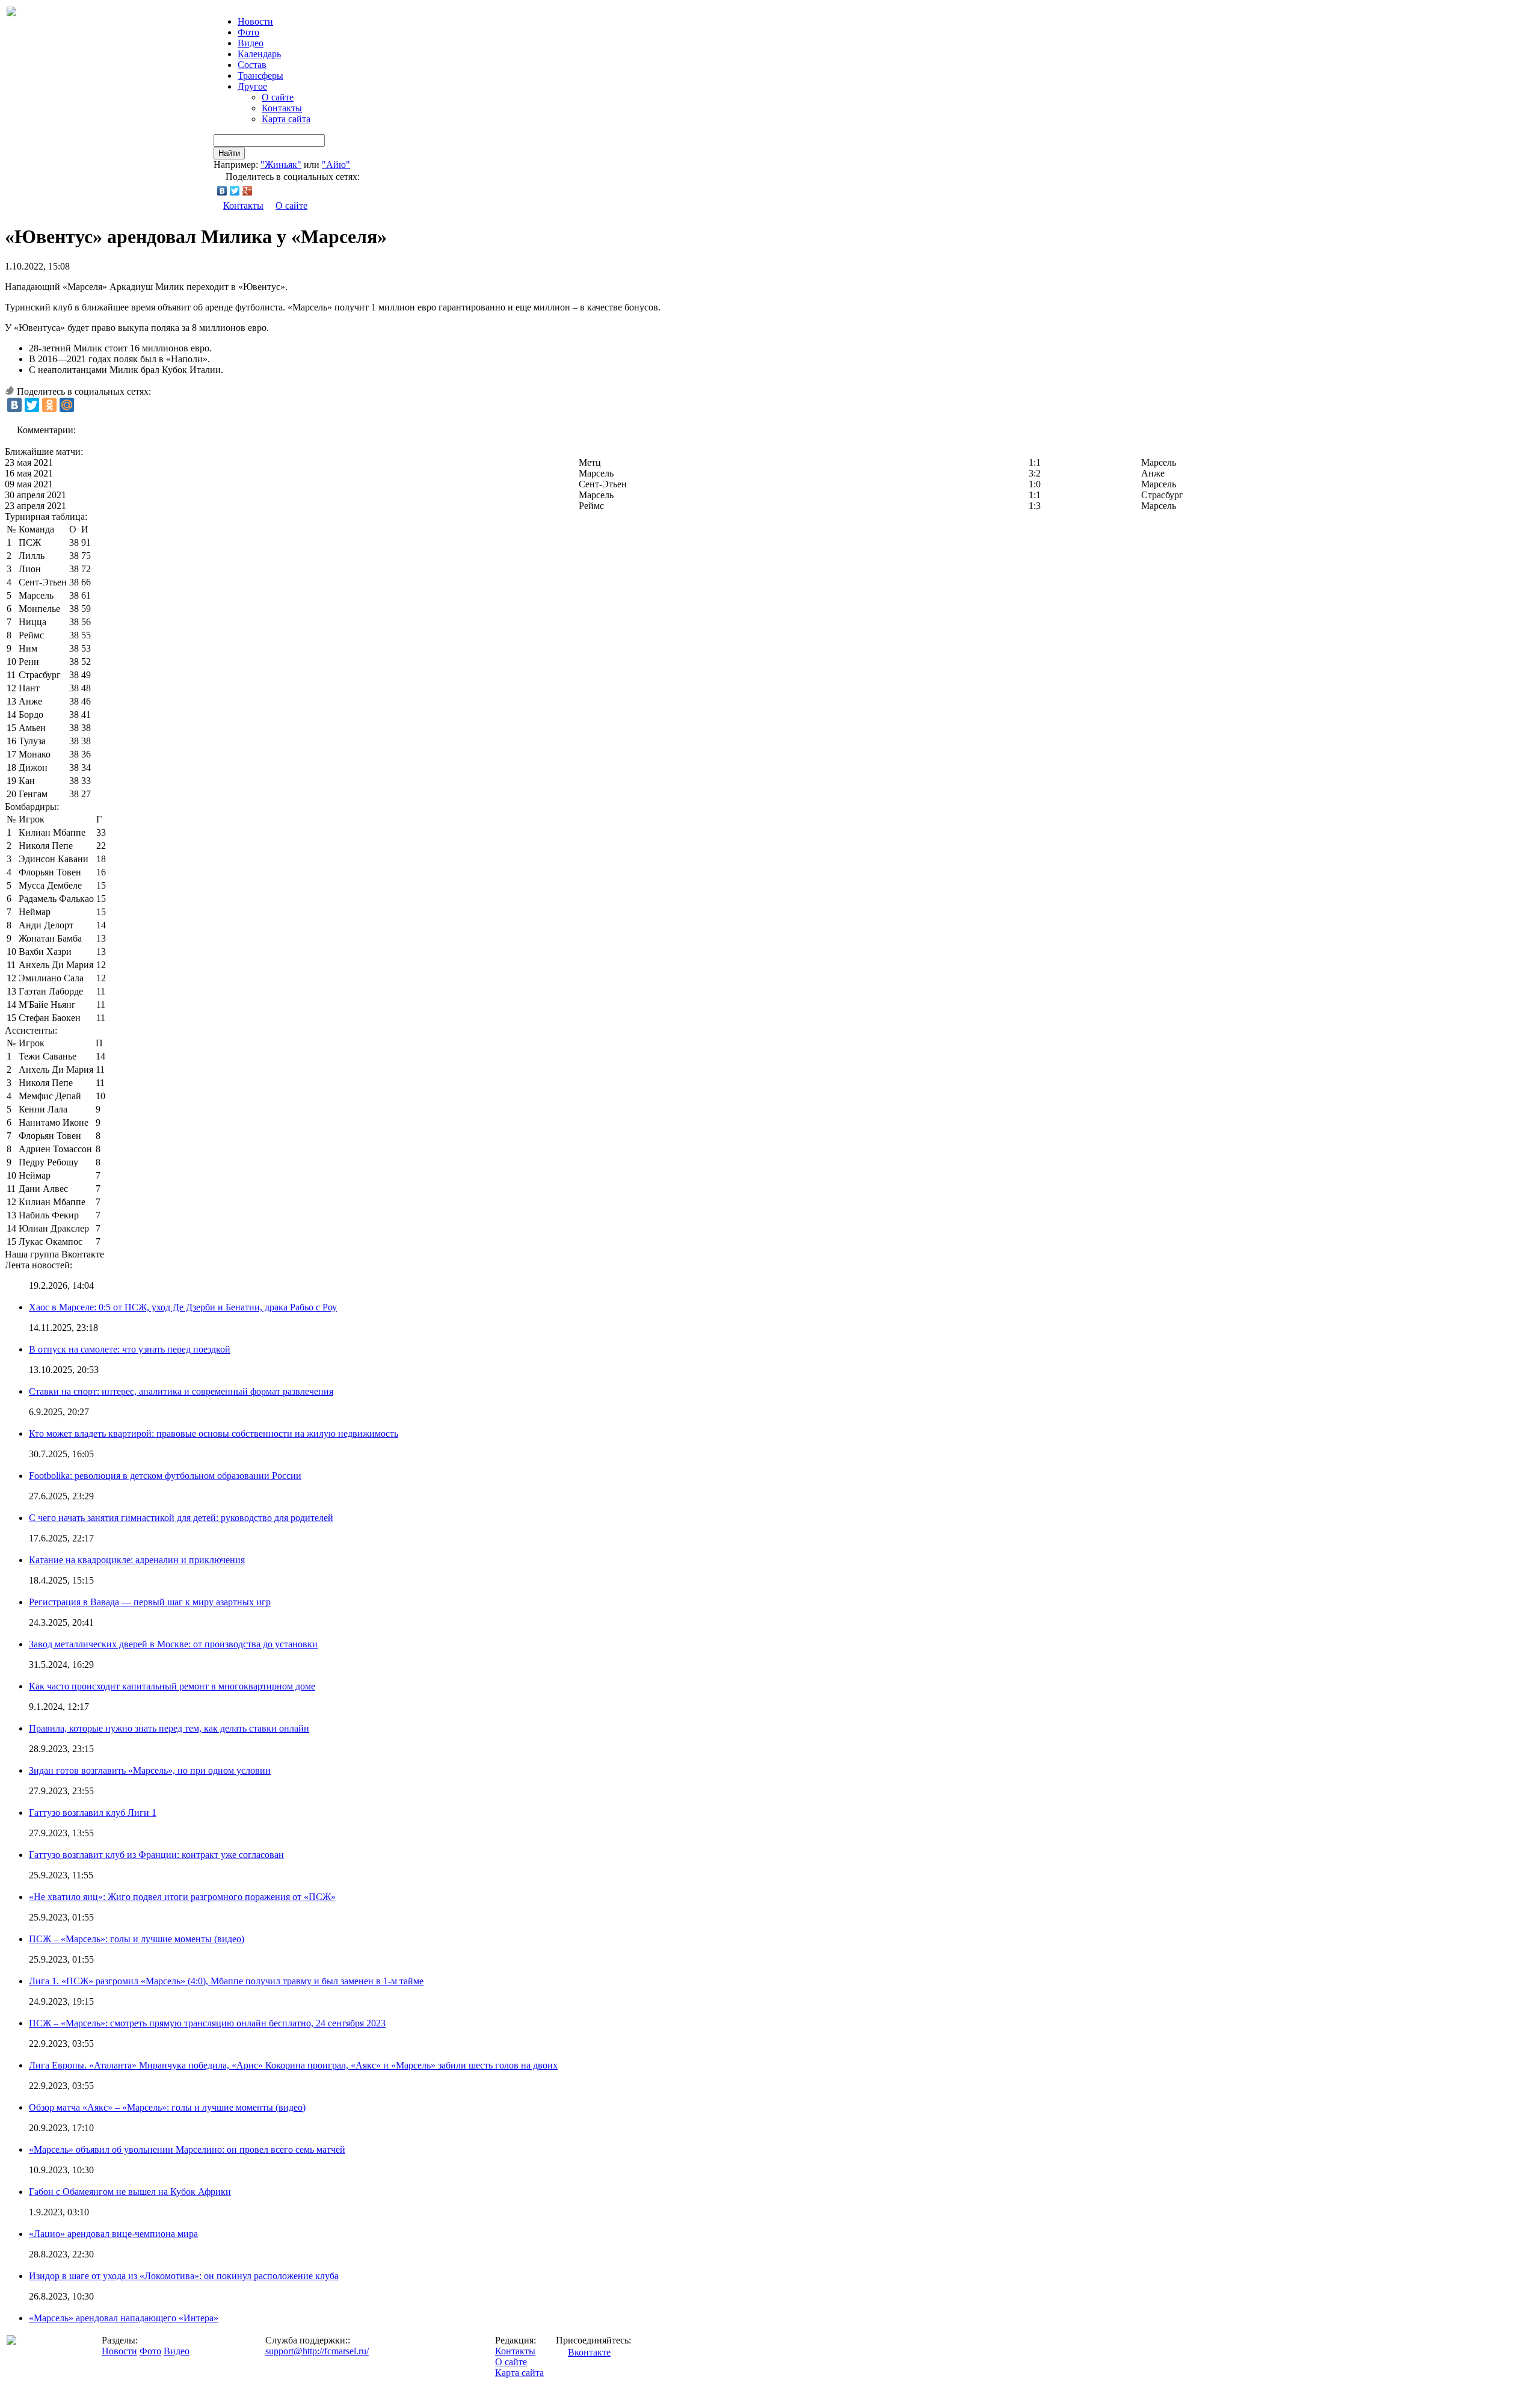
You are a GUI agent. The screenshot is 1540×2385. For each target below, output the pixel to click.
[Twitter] (235, 191)
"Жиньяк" (281, 165)
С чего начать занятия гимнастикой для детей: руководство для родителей (181, 1518)
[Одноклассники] (49, 405)
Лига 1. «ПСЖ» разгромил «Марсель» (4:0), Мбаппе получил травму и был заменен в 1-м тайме (226, 1981)
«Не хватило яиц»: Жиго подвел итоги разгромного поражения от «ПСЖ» (182, 1897)
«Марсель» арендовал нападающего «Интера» (124, 2318)
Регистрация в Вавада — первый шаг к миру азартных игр (150, 1602)
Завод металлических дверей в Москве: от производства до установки (173, 1644)
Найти (229, 153)
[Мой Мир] (67, 405)
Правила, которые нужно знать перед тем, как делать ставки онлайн (169, 1728)
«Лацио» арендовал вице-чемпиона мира (113, 2234)
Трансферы (260, 76)
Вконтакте (589, 2352)
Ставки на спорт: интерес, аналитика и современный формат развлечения (181, 1391)
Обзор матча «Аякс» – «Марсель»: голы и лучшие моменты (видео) (167, 2107)
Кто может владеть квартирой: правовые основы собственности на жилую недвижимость (214, 1433)
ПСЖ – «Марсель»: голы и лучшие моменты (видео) (137, 1939)
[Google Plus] (248, 191)
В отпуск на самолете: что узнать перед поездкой (130, 1349)
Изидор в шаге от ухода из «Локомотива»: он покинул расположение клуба (184, 2276)
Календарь (259, 54)
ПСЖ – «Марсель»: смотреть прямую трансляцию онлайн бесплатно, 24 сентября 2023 (207, 2023)
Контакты (282, 108)
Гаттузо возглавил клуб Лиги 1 (93, 1813)
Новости (119, 2351)
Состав (252, 65)
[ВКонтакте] (222, 191)
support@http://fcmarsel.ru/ (317, 2351)
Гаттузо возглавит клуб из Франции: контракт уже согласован (156, 1855)
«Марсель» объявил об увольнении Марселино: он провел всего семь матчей (187, 2149)
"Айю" (336, 165)
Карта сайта (286, 119)
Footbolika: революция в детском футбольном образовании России (165, 1476)
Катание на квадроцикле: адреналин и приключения (137, 1560)
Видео (251, 43)
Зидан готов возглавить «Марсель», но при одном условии (150, 1770)
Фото (248, 32)
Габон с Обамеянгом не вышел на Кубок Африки (130, 2192)
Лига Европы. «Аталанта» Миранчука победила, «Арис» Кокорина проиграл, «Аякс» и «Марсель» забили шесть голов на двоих (293, 2065)
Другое (252, 86)
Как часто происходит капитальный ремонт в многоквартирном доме (172, 1686)
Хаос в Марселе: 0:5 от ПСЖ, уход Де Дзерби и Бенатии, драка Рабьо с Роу (183, 1307)
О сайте (278, 97)
